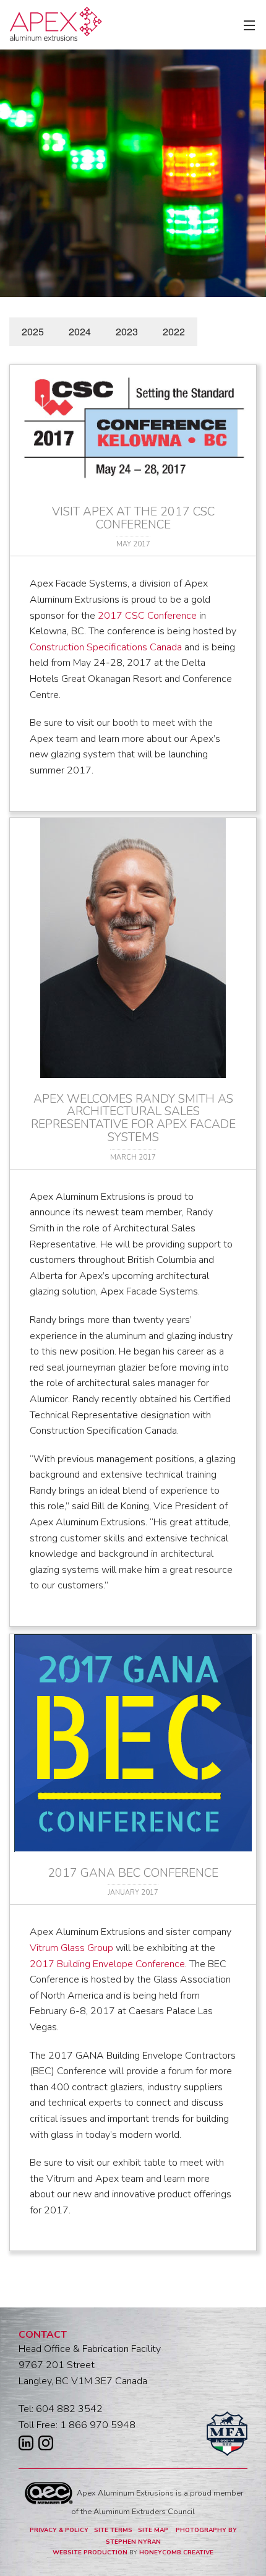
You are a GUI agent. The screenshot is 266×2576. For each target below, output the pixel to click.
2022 (174, 331)
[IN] (26, 2446)
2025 (33, 331)
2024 (80, 331)
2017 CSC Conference (147, 616)
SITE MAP (154, 2530)
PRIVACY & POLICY (59, 2530)
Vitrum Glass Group (71, 1948)
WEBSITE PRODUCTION (90, 2552)
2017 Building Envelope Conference (107, 1964)
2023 (127, 331)
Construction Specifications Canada (106, 647)
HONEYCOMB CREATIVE (176, 2552)
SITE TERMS (113, 2530)
